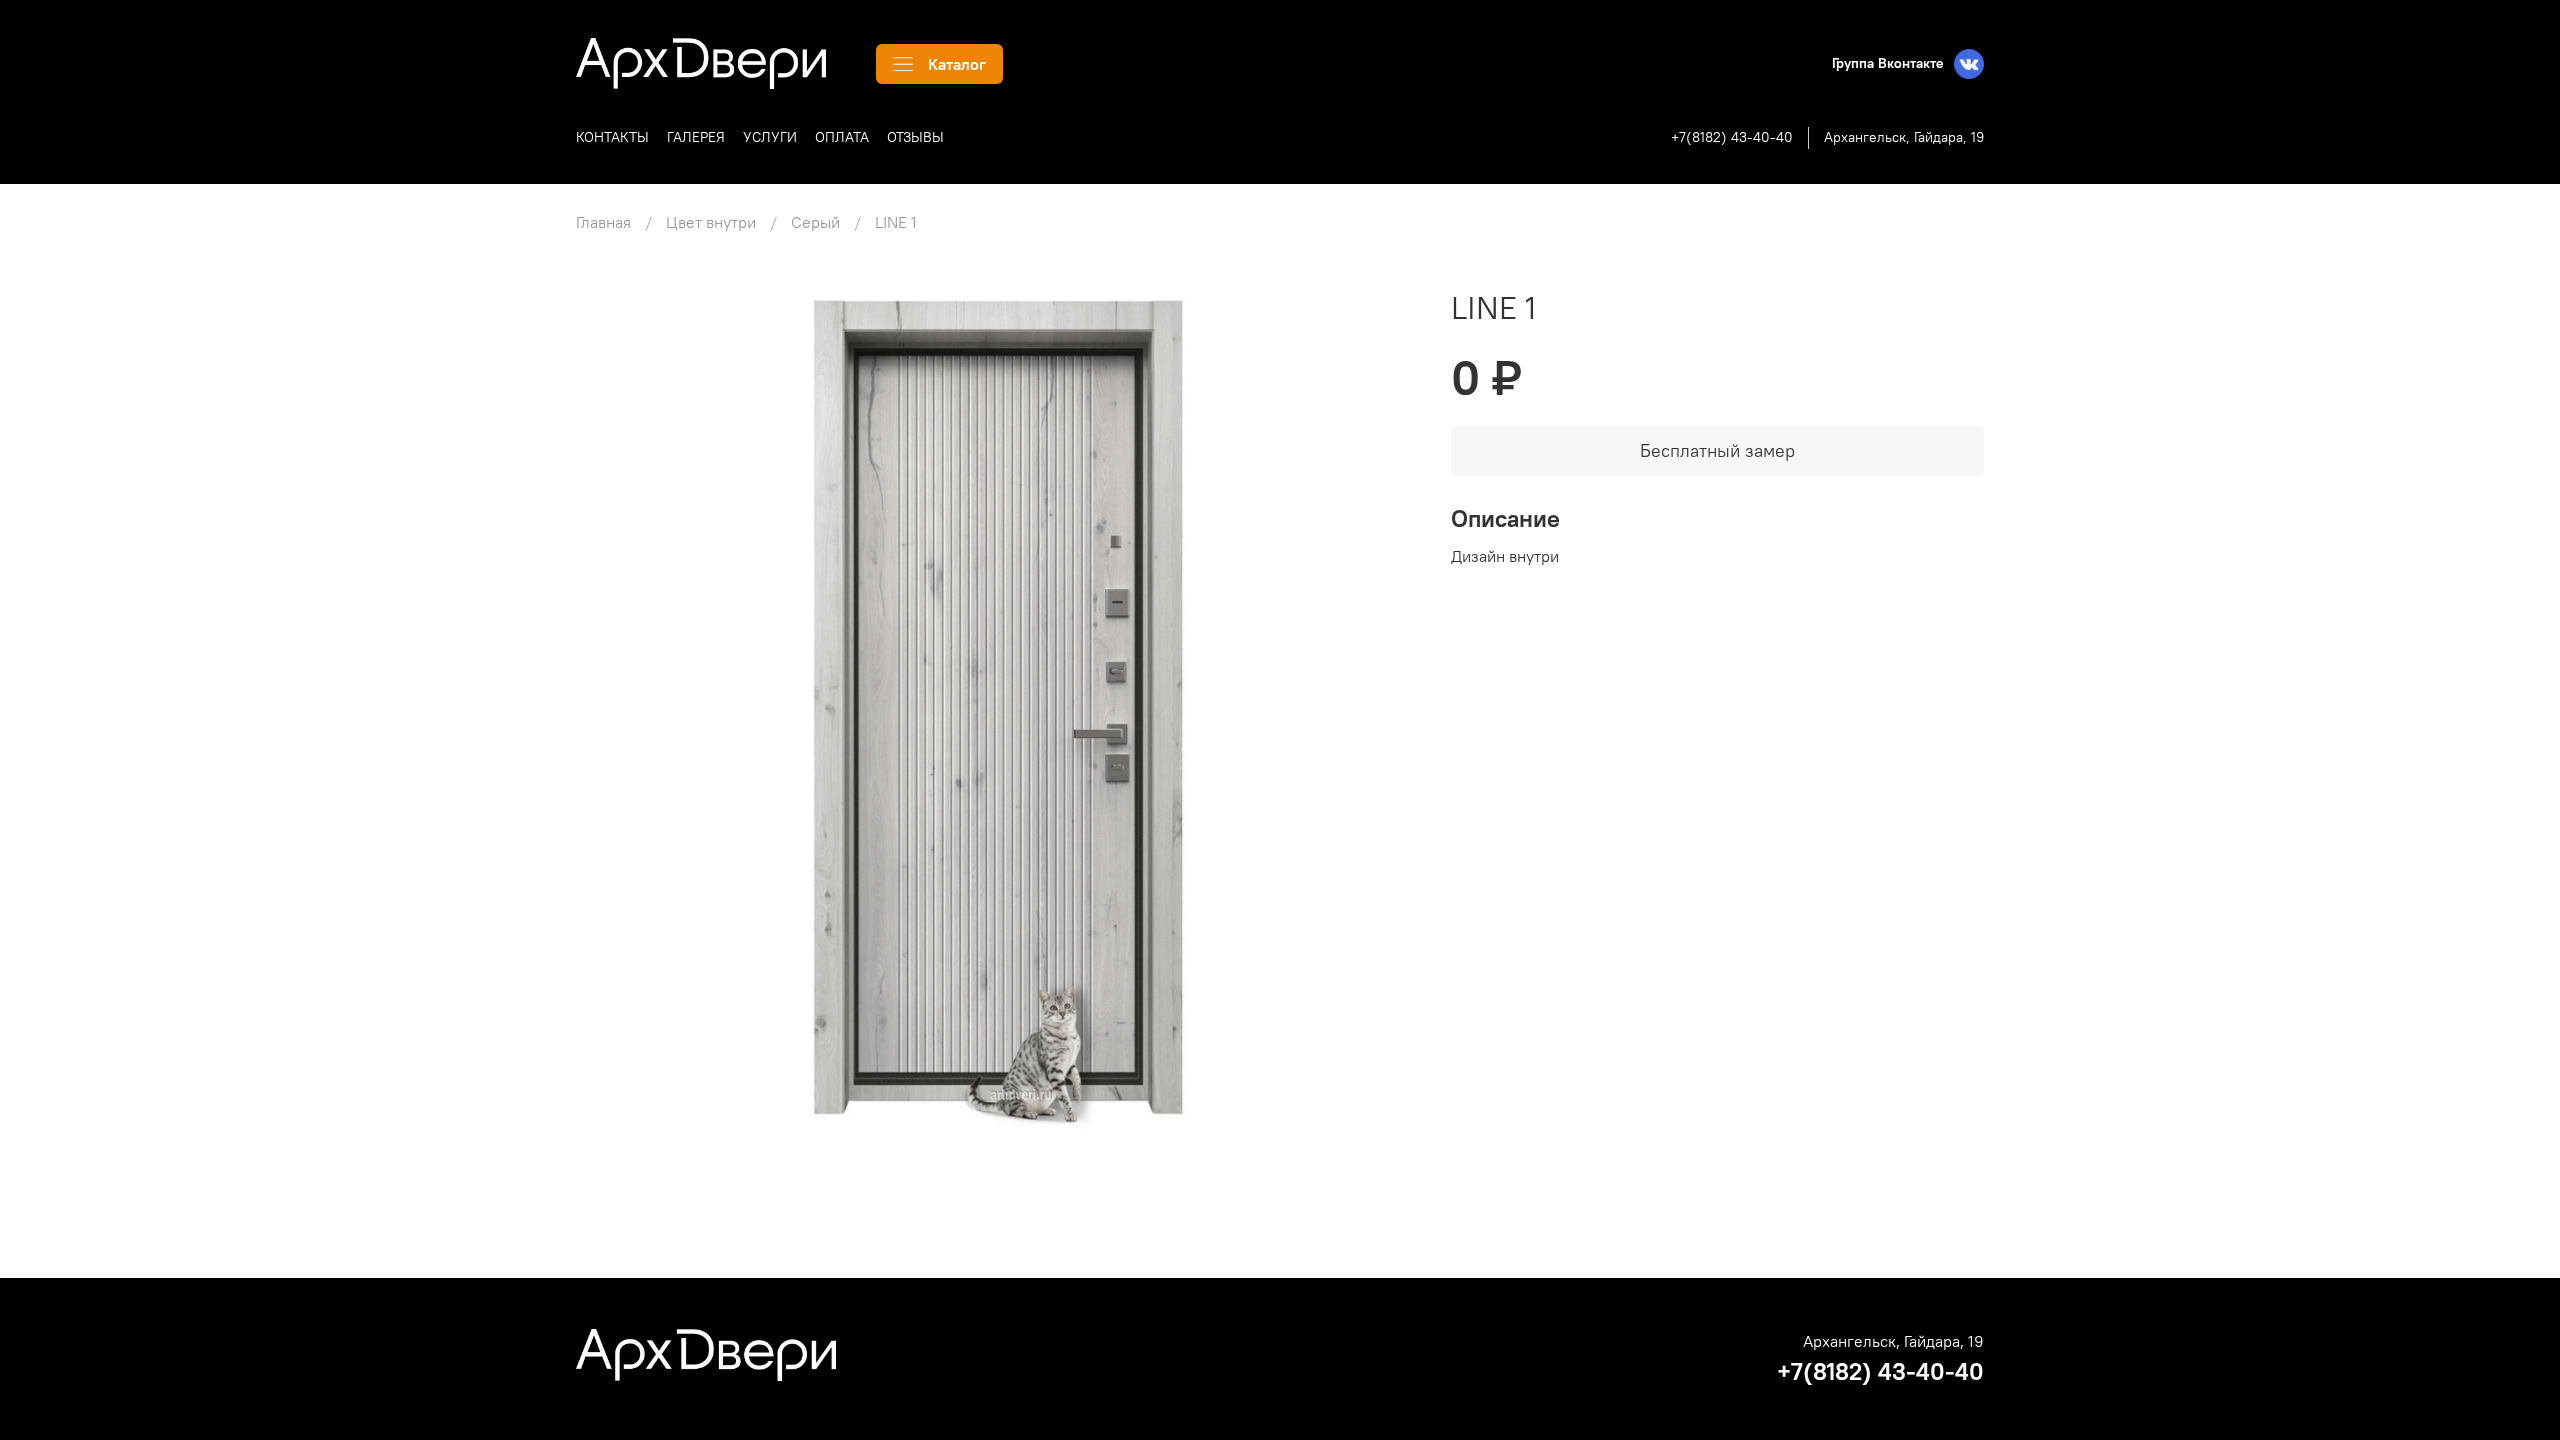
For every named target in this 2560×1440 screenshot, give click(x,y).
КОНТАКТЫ (612, 137)
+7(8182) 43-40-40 (1732, 137)
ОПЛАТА (842, 137)
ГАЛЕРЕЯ (696, 137)
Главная (603, 222)
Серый (815, 222)
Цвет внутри (711, 222)
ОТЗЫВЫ (915, 137)
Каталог (957, 64)
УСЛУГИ (770, 137)
